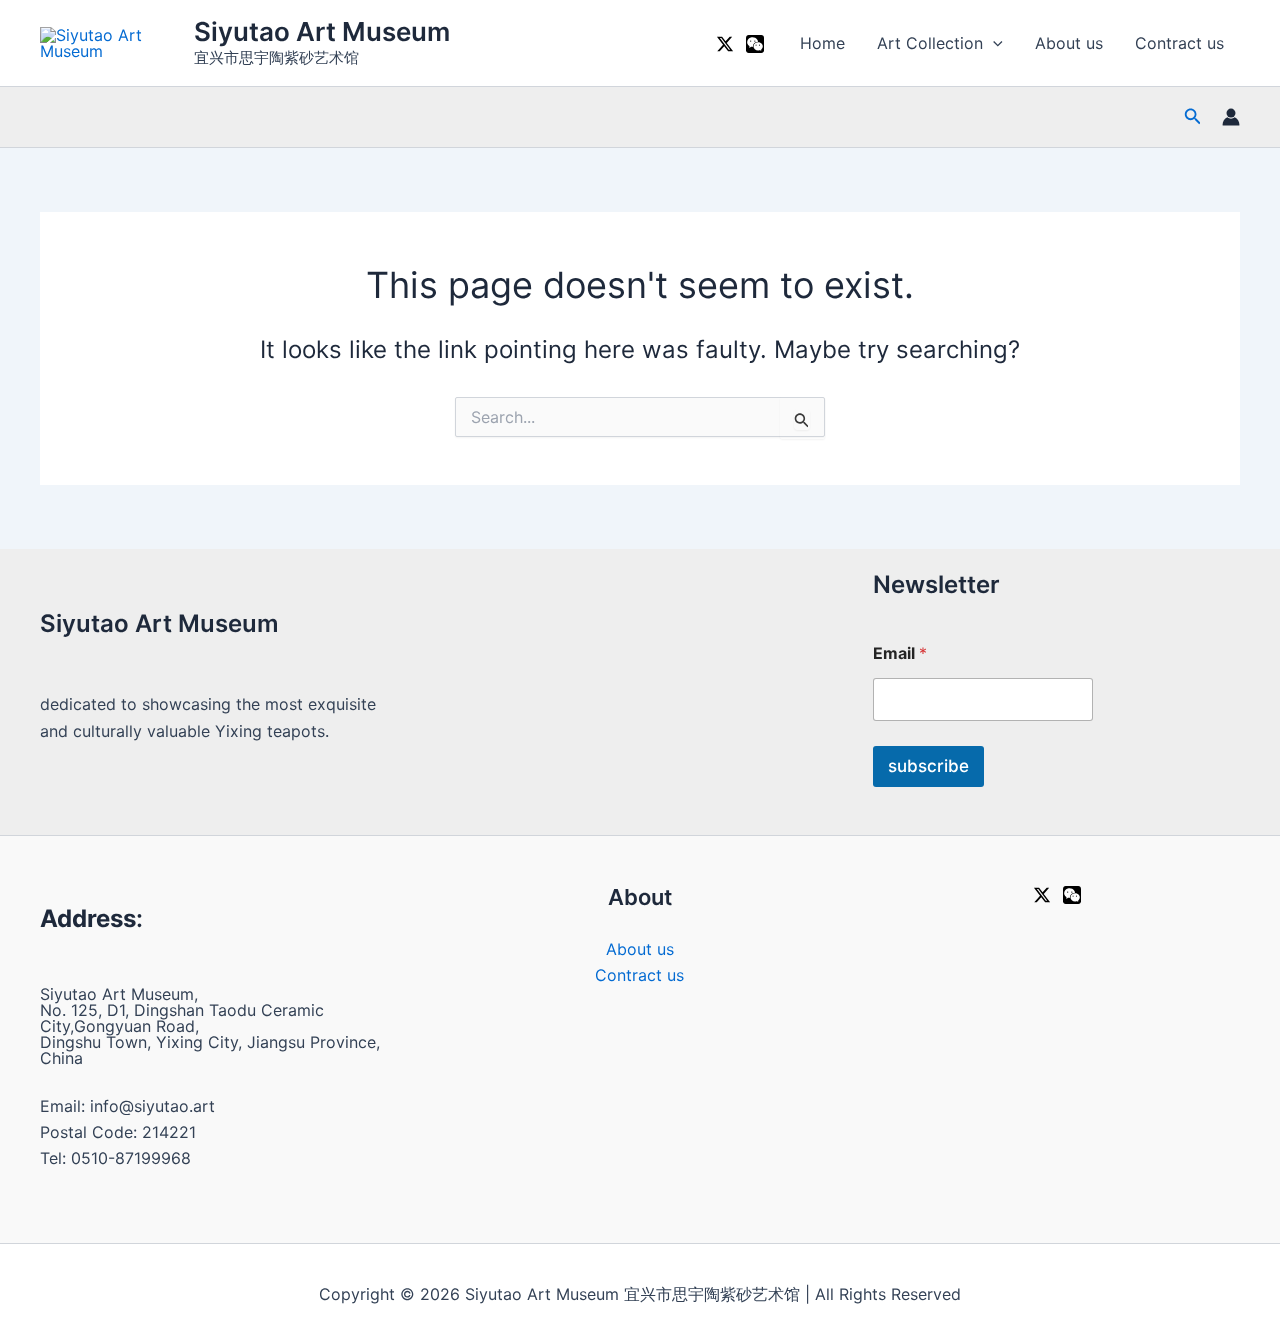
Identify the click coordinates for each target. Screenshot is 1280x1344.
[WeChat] (755, 44)
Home (822, 43)
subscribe (928, 766)
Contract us (1179, 43)
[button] (993, 43)
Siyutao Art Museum (322, 31)
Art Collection (930, 43)
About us (1069, 43)
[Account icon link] (1231, 117)
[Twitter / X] (725, 44)
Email (900, 653)
